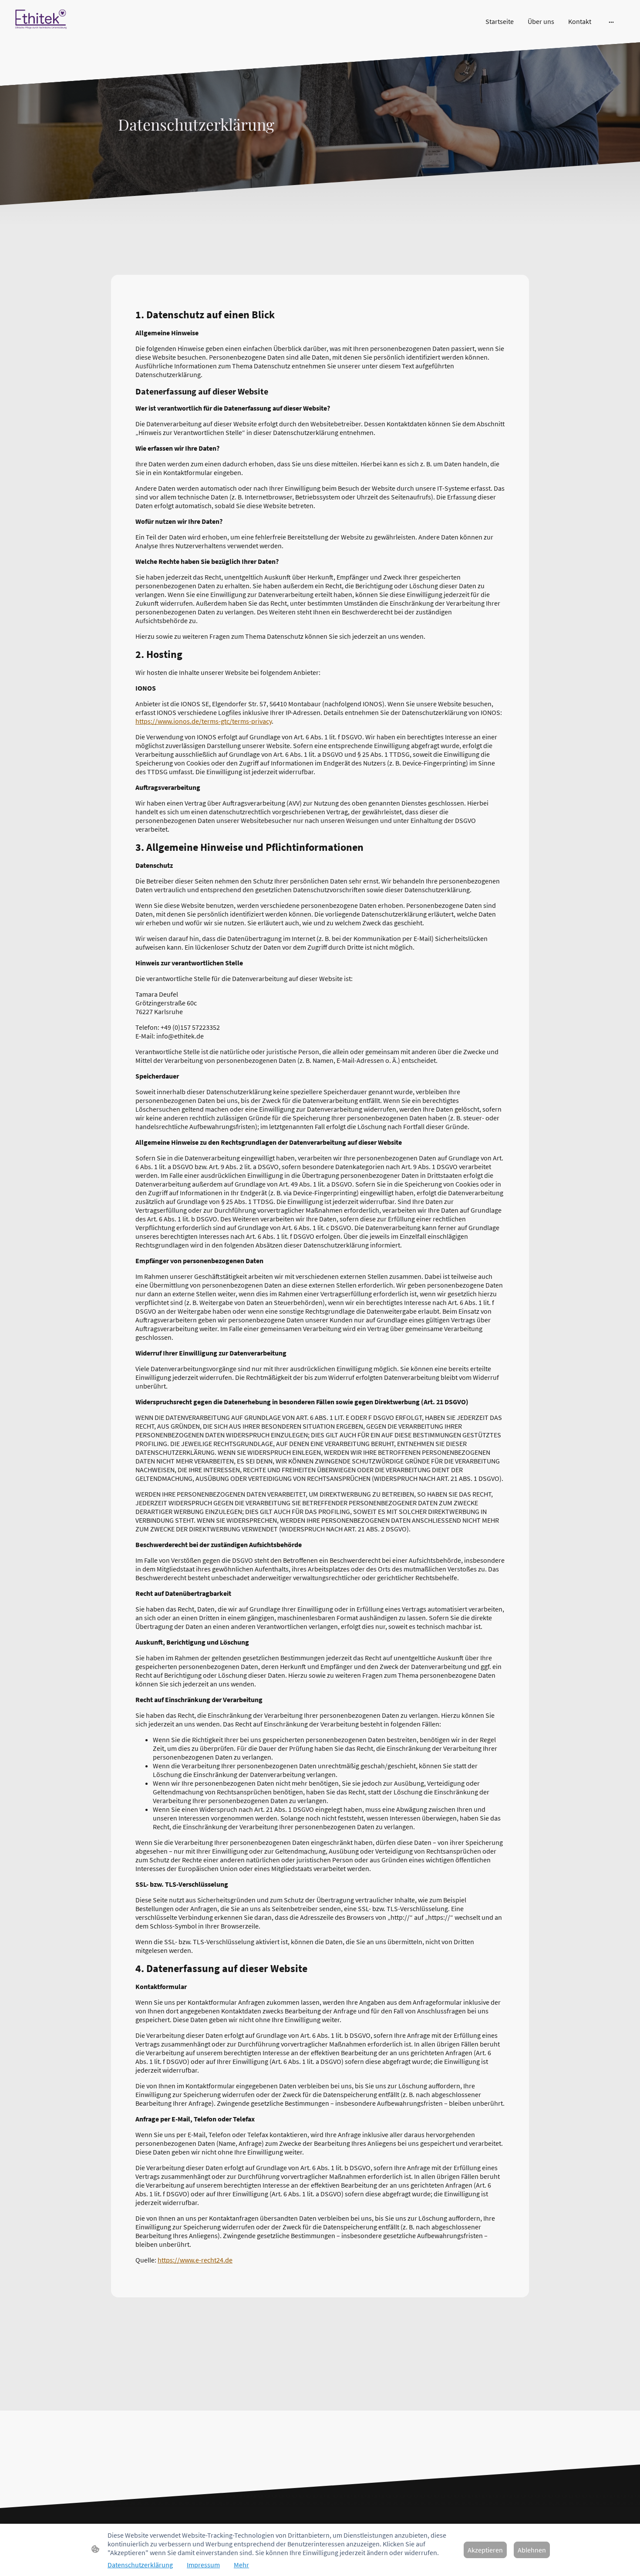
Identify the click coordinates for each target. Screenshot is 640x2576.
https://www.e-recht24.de (195, 2260)
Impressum (203, 2565)
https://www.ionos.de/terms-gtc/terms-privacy (204, 721)
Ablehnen (532, 2550)
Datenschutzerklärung (140, 2565)
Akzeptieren (485, 2550)
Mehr (241, 2565)
